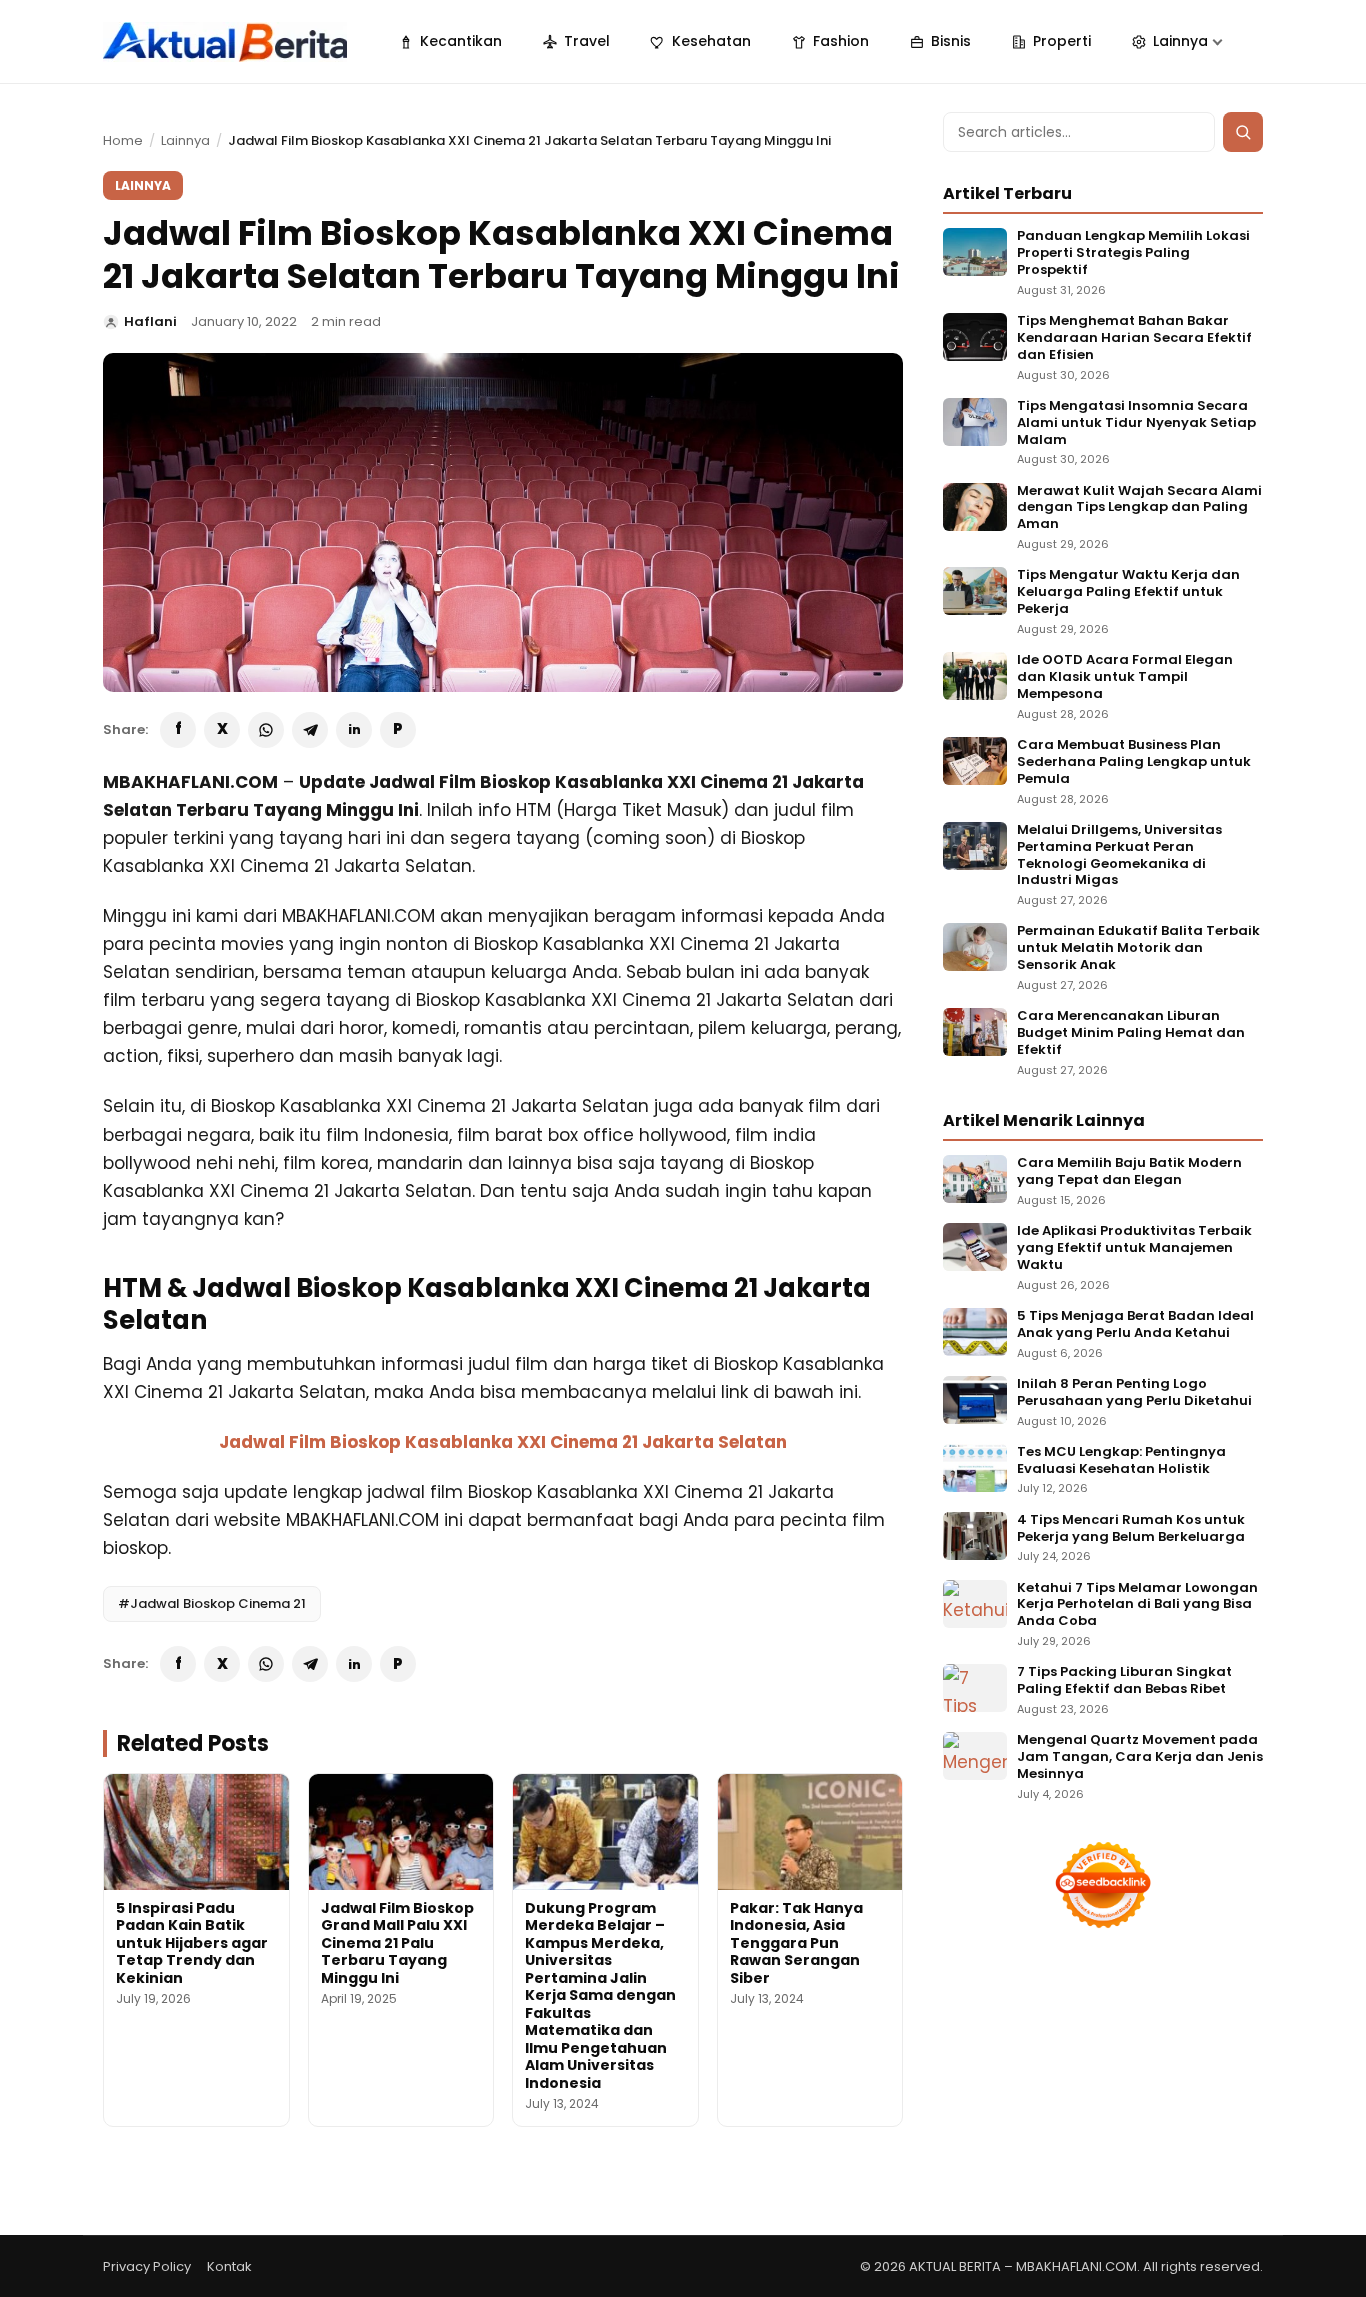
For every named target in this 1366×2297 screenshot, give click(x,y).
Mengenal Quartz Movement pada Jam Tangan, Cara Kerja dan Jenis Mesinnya (1140, 1757)
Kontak (229, 2266)
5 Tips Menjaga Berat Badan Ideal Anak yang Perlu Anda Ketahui (1135, 1325)
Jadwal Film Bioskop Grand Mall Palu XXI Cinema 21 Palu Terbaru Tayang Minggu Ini (397, 1943)
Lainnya (185, 140)
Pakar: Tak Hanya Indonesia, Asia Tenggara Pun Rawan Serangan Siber (796, 1943)
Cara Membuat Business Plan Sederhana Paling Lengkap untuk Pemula (1134, 762)
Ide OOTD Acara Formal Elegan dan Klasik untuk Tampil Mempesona (1125, 677)
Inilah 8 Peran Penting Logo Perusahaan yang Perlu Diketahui (1134, 1393)
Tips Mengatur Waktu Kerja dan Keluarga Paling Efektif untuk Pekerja (1128, 592)
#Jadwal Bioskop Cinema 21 (212, 1603)
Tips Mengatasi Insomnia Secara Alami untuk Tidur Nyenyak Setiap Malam (1136, 423)
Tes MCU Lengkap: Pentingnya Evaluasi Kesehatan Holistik (1121, 1461)
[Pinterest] (398, 730)
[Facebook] (178, 730)
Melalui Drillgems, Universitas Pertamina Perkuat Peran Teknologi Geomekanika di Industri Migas (1119, 856)
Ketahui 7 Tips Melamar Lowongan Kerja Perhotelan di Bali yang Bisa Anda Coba (1137, 1605)
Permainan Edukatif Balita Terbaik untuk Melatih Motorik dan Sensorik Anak (1138, 948)
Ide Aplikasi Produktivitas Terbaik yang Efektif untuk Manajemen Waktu (1134, 1248)
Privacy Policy (147, 2266)
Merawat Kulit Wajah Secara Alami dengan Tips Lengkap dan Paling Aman (1139, 508)
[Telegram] (310, 730)
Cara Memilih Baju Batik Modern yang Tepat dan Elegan (1129, 1172)
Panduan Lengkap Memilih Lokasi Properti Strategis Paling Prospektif (1133, 253)
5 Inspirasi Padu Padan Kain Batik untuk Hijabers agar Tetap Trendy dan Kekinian (192, 1943)
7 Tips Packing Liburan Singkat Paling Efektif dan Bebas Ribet (1124, 1681)
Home (123, 140)
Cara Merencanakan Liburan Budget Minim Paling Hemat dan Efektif (1131, 1033)
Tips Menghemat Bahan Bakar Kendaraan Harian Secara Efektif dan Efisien (1134, 338)
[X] (222, 730)
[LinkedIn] (354, 730)
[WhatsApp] (266, 730)
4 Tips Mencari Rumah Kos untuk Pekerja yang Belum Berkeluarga (1131, 1529)
